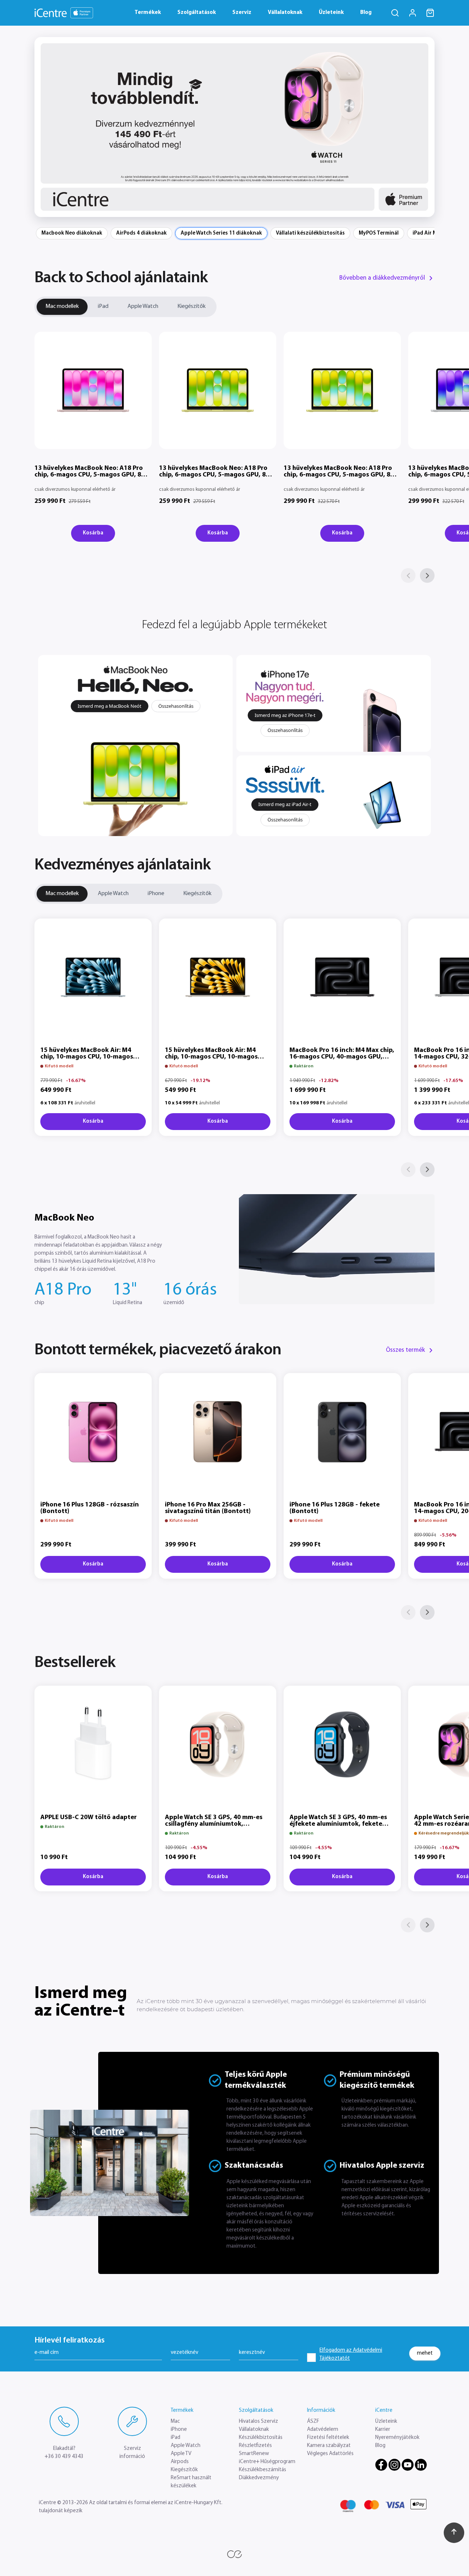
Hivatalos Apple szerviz (382, 2166)
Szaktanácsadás (254, 2166)
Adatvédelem (323, 2430)
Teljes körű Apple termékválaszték (256, 2080)
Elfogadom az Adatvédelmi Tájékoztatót (351, 2354)
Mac (175, 2422)
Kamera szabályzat (329, 2446)
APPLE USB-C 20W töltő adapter (88, 1818)
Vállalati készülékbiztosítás (310, 233)
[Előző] (408, 575)
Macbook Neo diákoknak (72, 233)
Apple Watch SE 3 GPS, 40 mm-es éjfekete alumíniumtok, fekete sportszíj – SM (338, 1824)
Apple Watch (143, 306)
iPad (103, 306)
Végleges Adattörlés (330, 2454)
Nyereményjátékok (397, 2438)
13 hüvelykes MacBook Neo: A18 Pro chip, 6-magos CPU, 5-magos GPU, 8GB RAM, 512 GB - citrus (341, 475)
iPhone (156, 894)
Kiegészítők (191, 306)
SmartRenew (254, 2454)
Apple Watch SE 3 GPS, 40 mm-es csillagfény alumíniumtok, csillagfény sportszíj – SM (214, 1824)
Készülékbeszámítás (263, 2470)
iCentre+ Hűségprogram (267, 2462)
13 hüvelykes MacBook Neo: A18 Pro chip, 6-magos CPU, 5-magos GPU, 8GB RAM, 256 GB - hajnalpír (92, 475)
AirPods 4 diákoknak (141, 233)
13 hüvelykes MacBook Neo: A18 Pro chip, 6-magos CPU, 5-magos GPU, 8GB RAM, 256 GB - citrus (217, 475)
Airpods (180, 2462)
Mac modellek (62, 306)
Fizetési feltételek (328, 2438)
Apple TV (181, 2454)
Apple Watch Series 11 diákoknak (221, 233)
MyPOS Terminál (379, 233)
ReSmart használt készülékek (191, 2482)
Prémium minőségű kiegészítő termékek (377, 2080)
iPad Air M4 (426, 233)
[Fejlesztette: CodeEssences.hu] (234, 2554)
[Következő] (427, 575)
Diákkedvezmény (259, 2478)
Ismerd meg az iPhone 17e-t (285, 715)
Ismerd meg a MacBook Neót (110, 706)
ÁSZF (313, 2422)
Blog (366, 13)
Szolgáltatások (197, 13)
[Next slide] (424, 127)
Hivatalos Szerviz (258, 2422)
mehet (425, 2353)
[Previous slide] (45, 127)
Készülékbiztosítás (261, 2438)
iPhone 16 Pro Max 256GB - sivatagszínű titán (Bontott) (208, 1508)
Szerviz (242, 13)
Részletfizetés (255, 2446)
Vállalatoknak (285, 13)
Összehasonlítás (176, 706)
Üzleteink (331, 13)
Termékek (148, 13)
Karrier (383, 2430)
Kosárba (93, 533)
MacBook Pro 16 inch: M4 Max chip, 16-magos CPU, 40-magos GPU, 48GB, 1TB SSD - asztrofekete (342, 1057)
